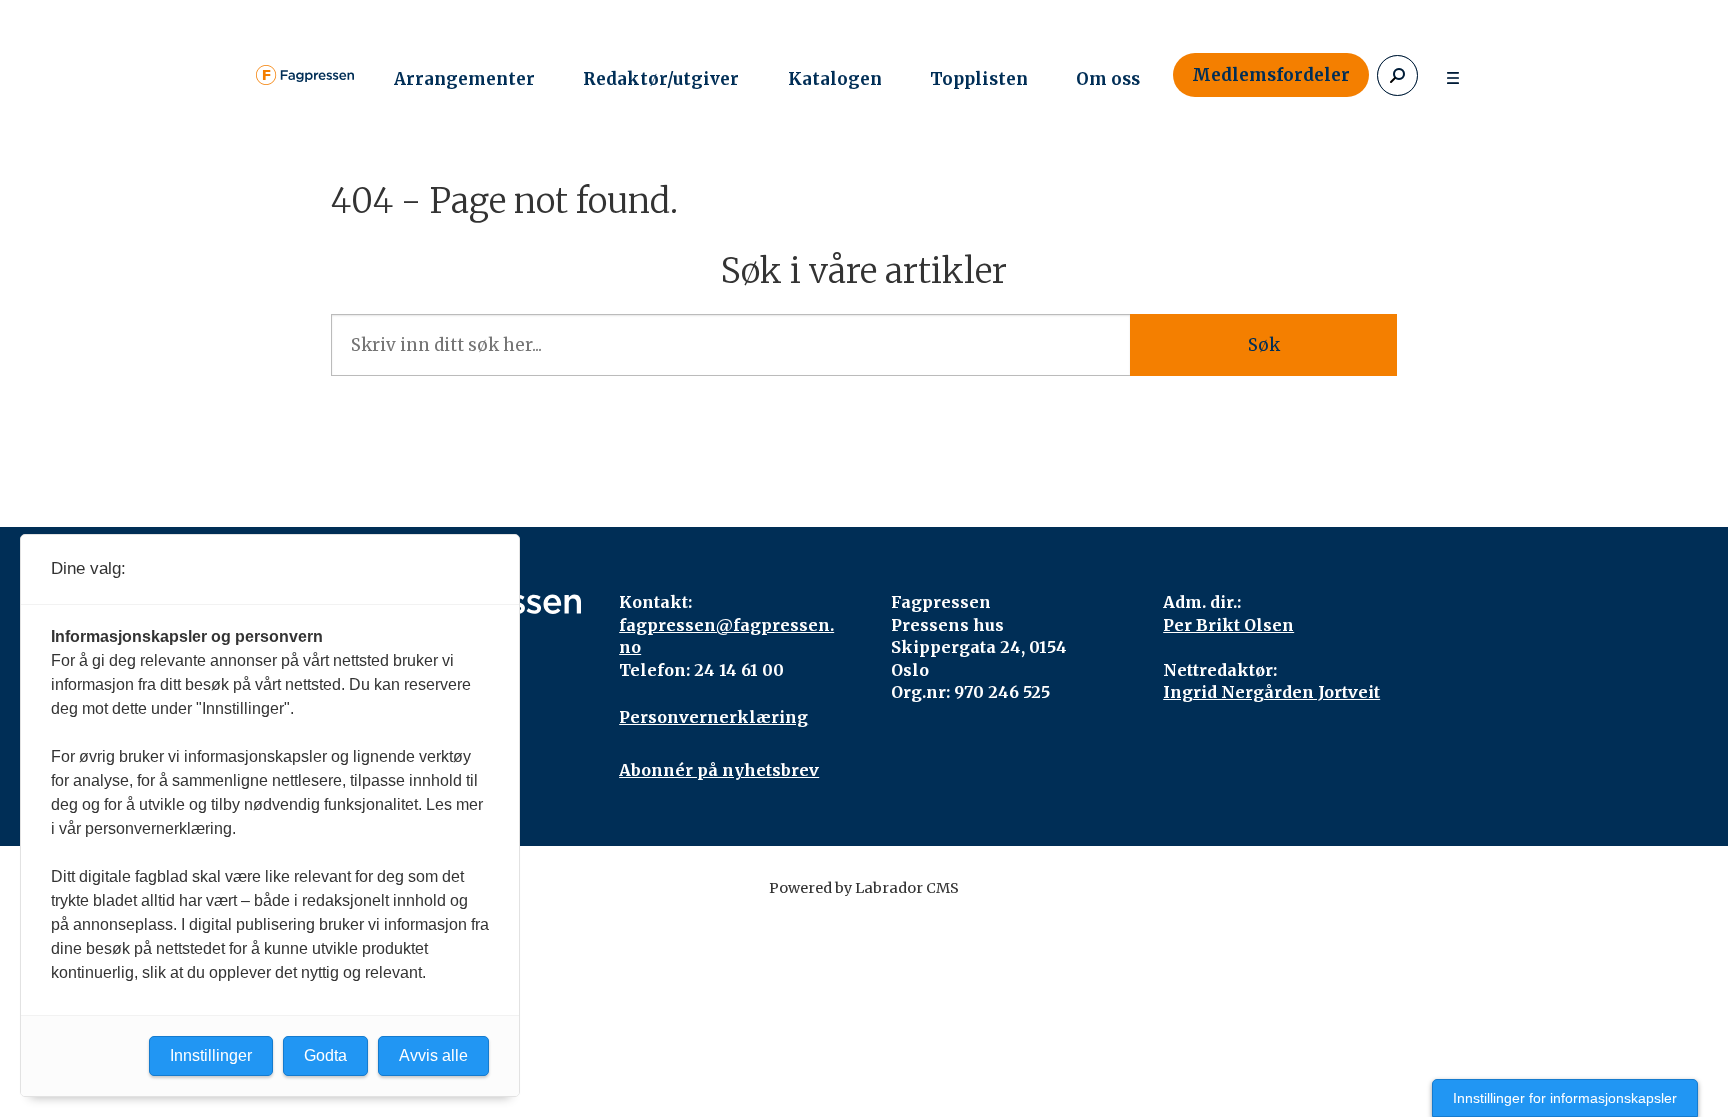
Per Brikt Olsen (1228, 625)
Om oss (1108, 79)
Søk (1264, 345)
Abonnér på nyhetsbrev (719, 770)
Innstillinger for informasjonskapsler (1565, 1098)
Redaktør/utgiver (661, 79)
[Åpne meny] (1453, 75)
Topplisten (979, 79)
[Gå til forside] (305, 75)
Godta (325, 1055)
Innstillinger (211, 1055)
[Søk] (1397, 75)
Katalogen (835, 79)
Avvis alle (433, 1055)
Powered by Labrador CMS (864, 888)
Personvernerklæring (713, 717)
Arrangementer (464, 79)
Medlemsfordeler (1271, 75)
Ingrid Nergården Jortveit (1271, 692)
